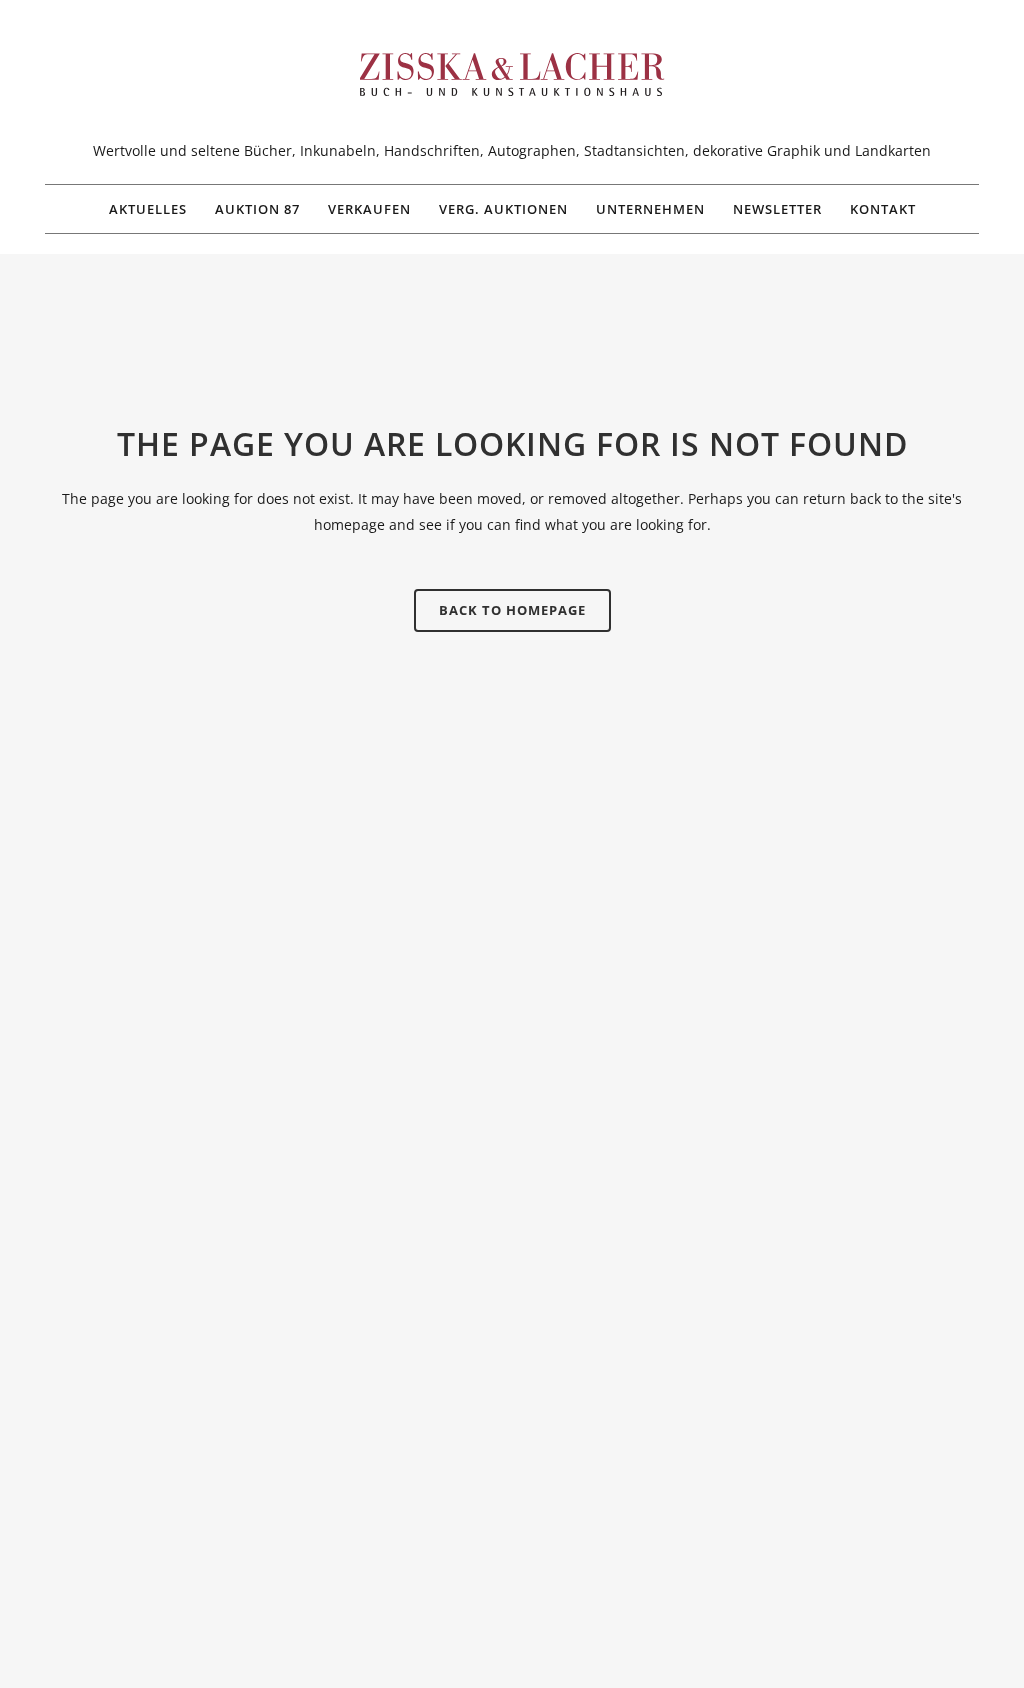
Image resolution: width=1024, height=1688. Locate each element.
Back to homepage (512, 610)
